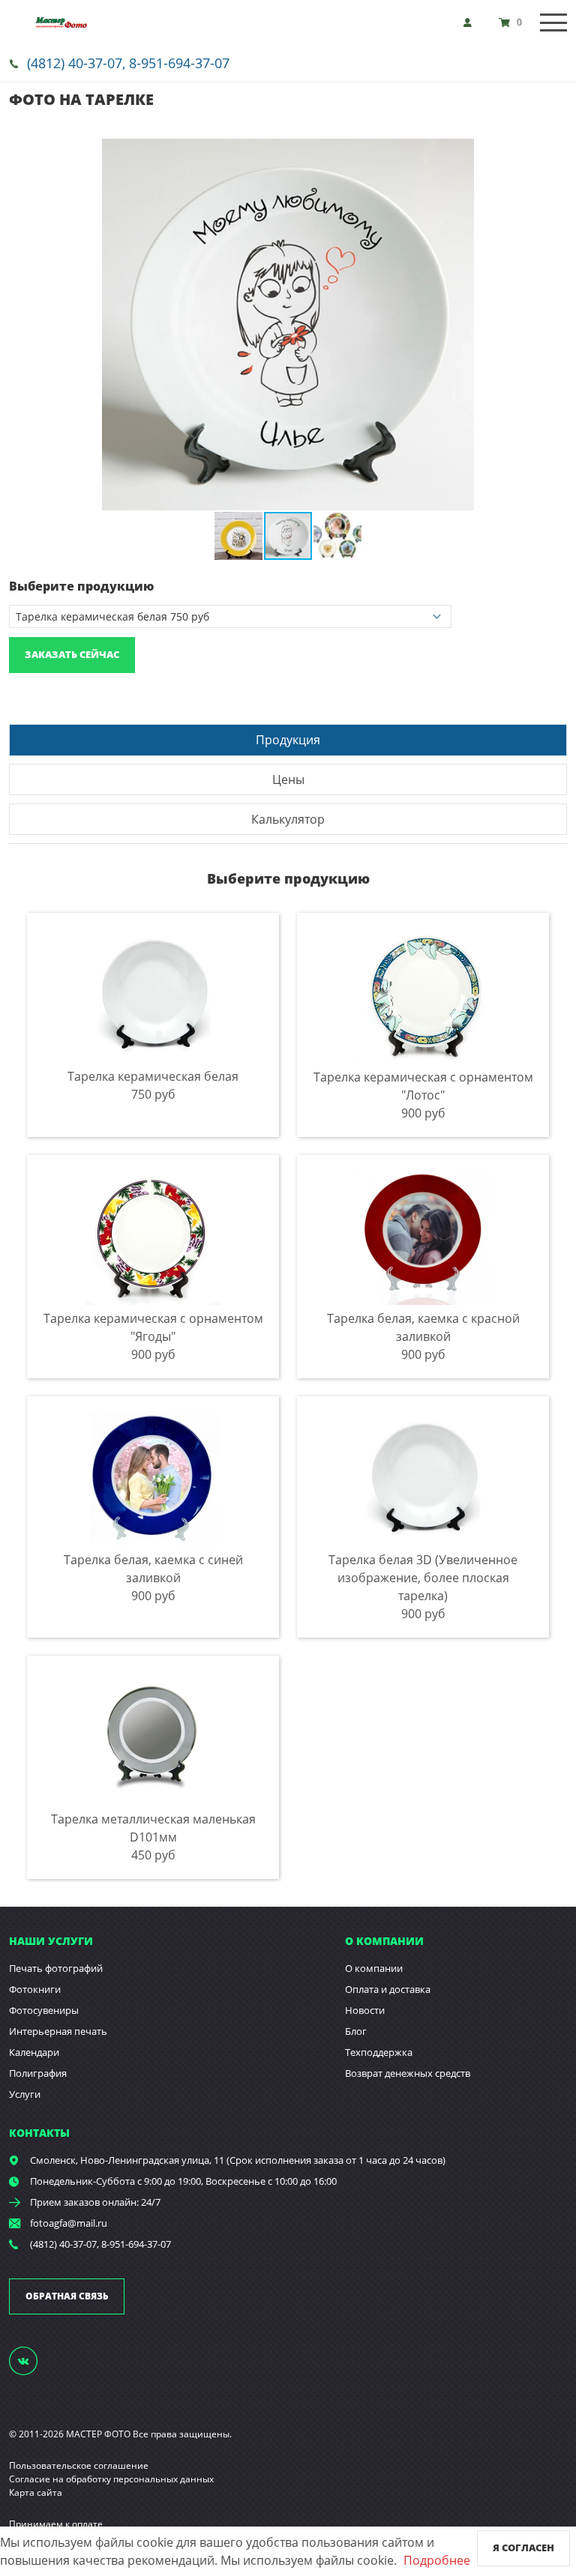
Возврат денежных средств (408, 2073)
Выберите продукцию (81, 586)
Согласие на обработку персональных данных (111, 2479)
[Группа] (32, 2360)
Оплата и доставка (388, 1989)
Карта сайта (36, 2492)
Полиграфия (38, 2073)
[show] (472, 22)
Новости (365, 2010)
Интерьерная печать (58, 2031)
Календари (34, 2052)
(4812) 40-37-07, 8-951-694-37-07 (128, 63)
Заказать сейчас (72, 654)
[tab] (288, 739)
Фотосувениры (44, 2010)
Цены (288, 779)
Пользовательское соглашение (79, 2465)
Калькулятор (288, 819)
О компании (374, 1968)
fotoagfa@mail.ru (69, 2223)
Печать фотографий (56, 1968)
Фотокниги (35, 1989)
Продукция (288, 740)
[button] (553, 152)
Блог (356, 2031)
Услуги (25, 2094)
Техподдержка (379, 2052)
